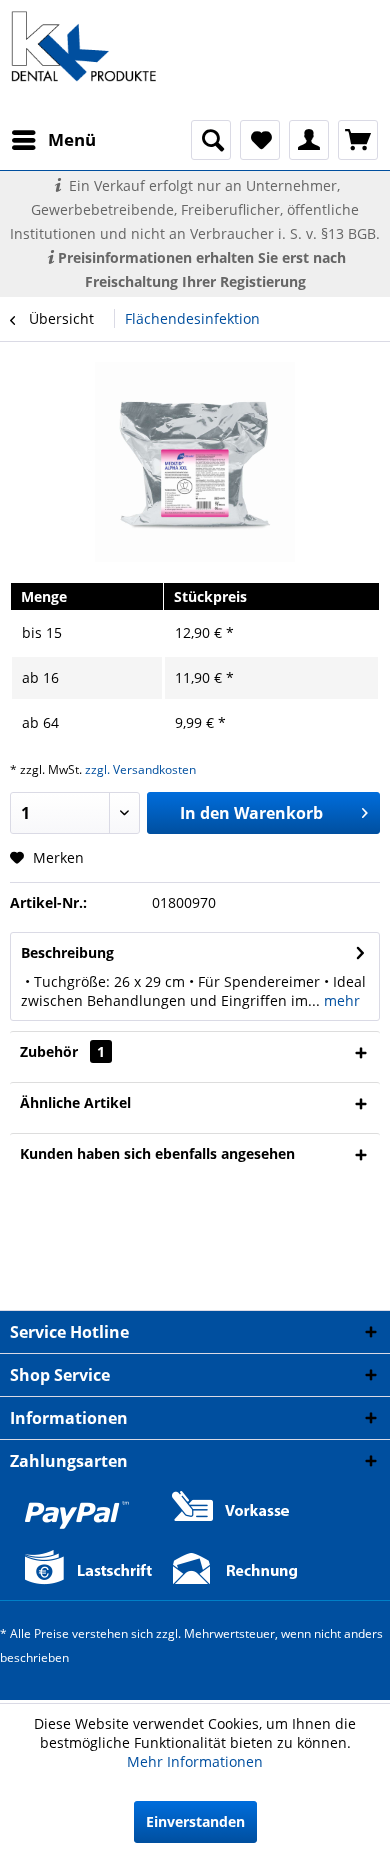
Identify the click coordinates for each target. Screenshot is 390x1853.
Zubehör (62, 1051)
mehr (340, 1000)
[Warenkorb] (358, 140)
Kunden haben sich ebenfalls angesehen (157, 1153)
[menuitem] (53, 140)
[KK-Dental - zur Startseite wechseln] (84, 46)
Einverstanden (195, 1821)
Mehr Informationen (195, 1761)
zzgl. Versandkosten (140, 769)
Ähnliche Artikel (75, 1102)
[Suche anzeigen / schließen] (211, 140)
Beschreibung (67, 952)
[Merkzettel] (260, 140)
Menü (72, 139)
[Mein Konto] (309, 140)
